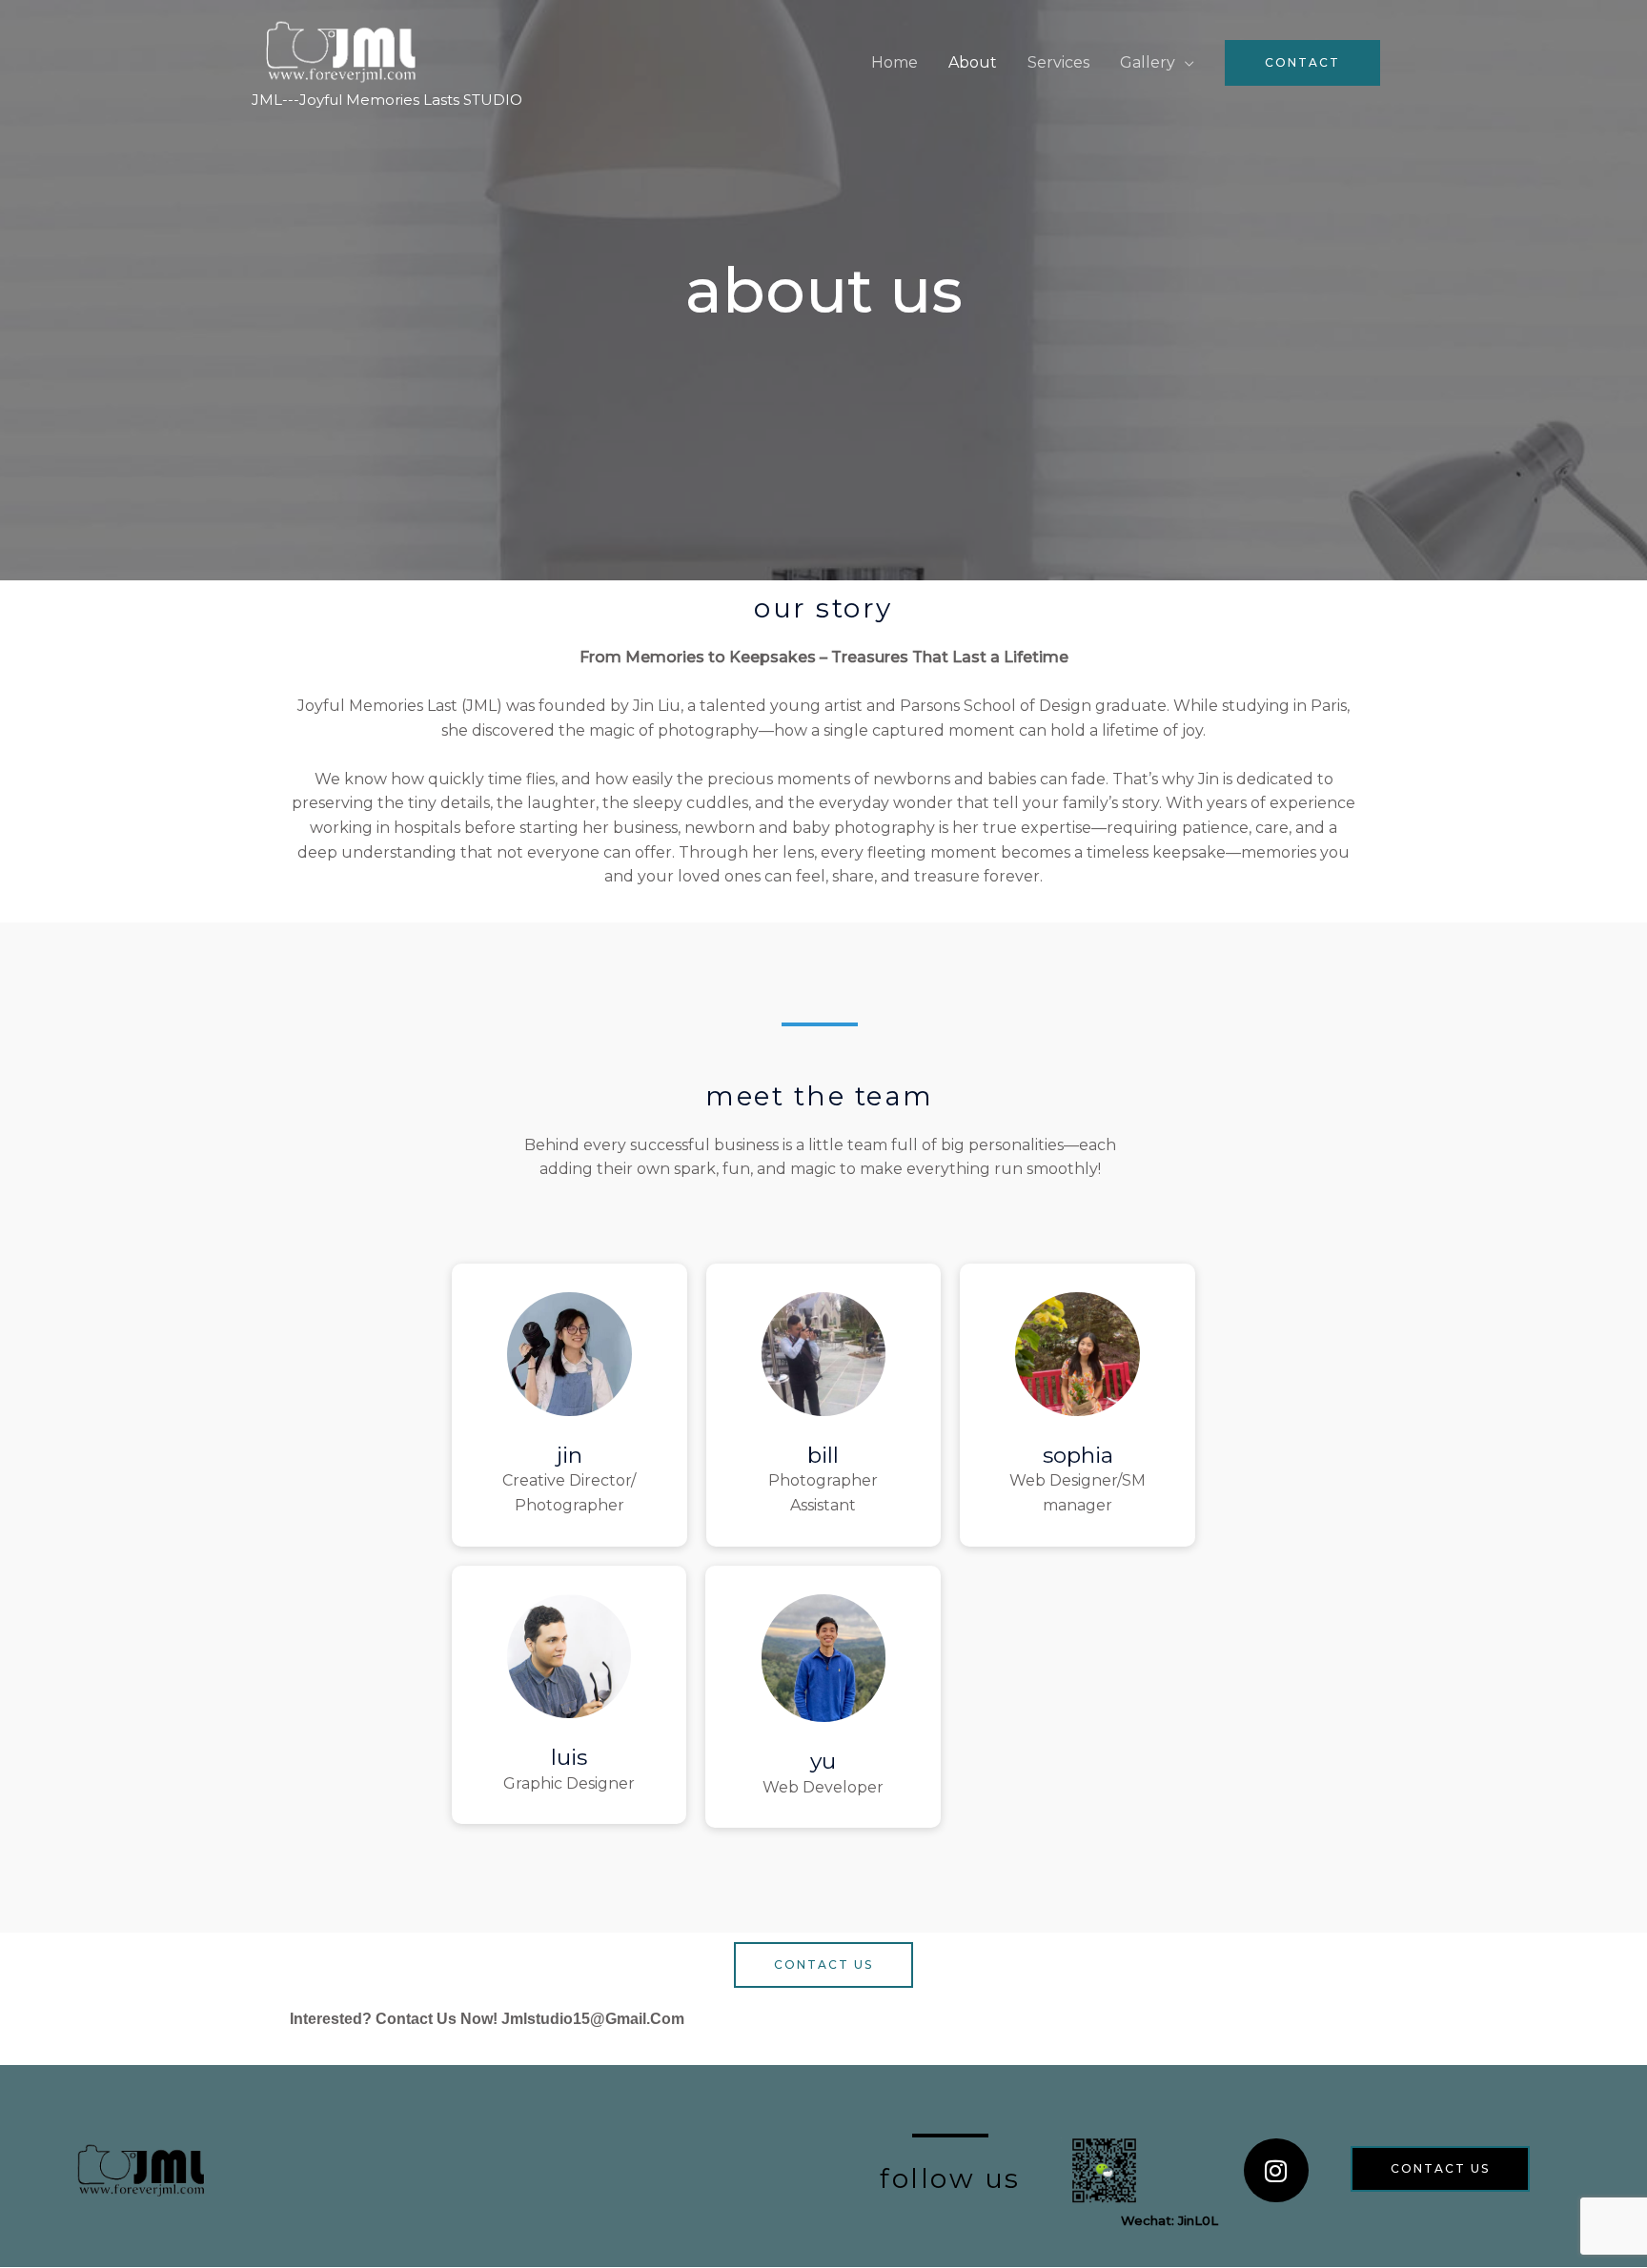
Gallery (1148, 62)
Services (1058, 62)
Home (895, 62)
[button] (1302, 63)
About (973, 62)
